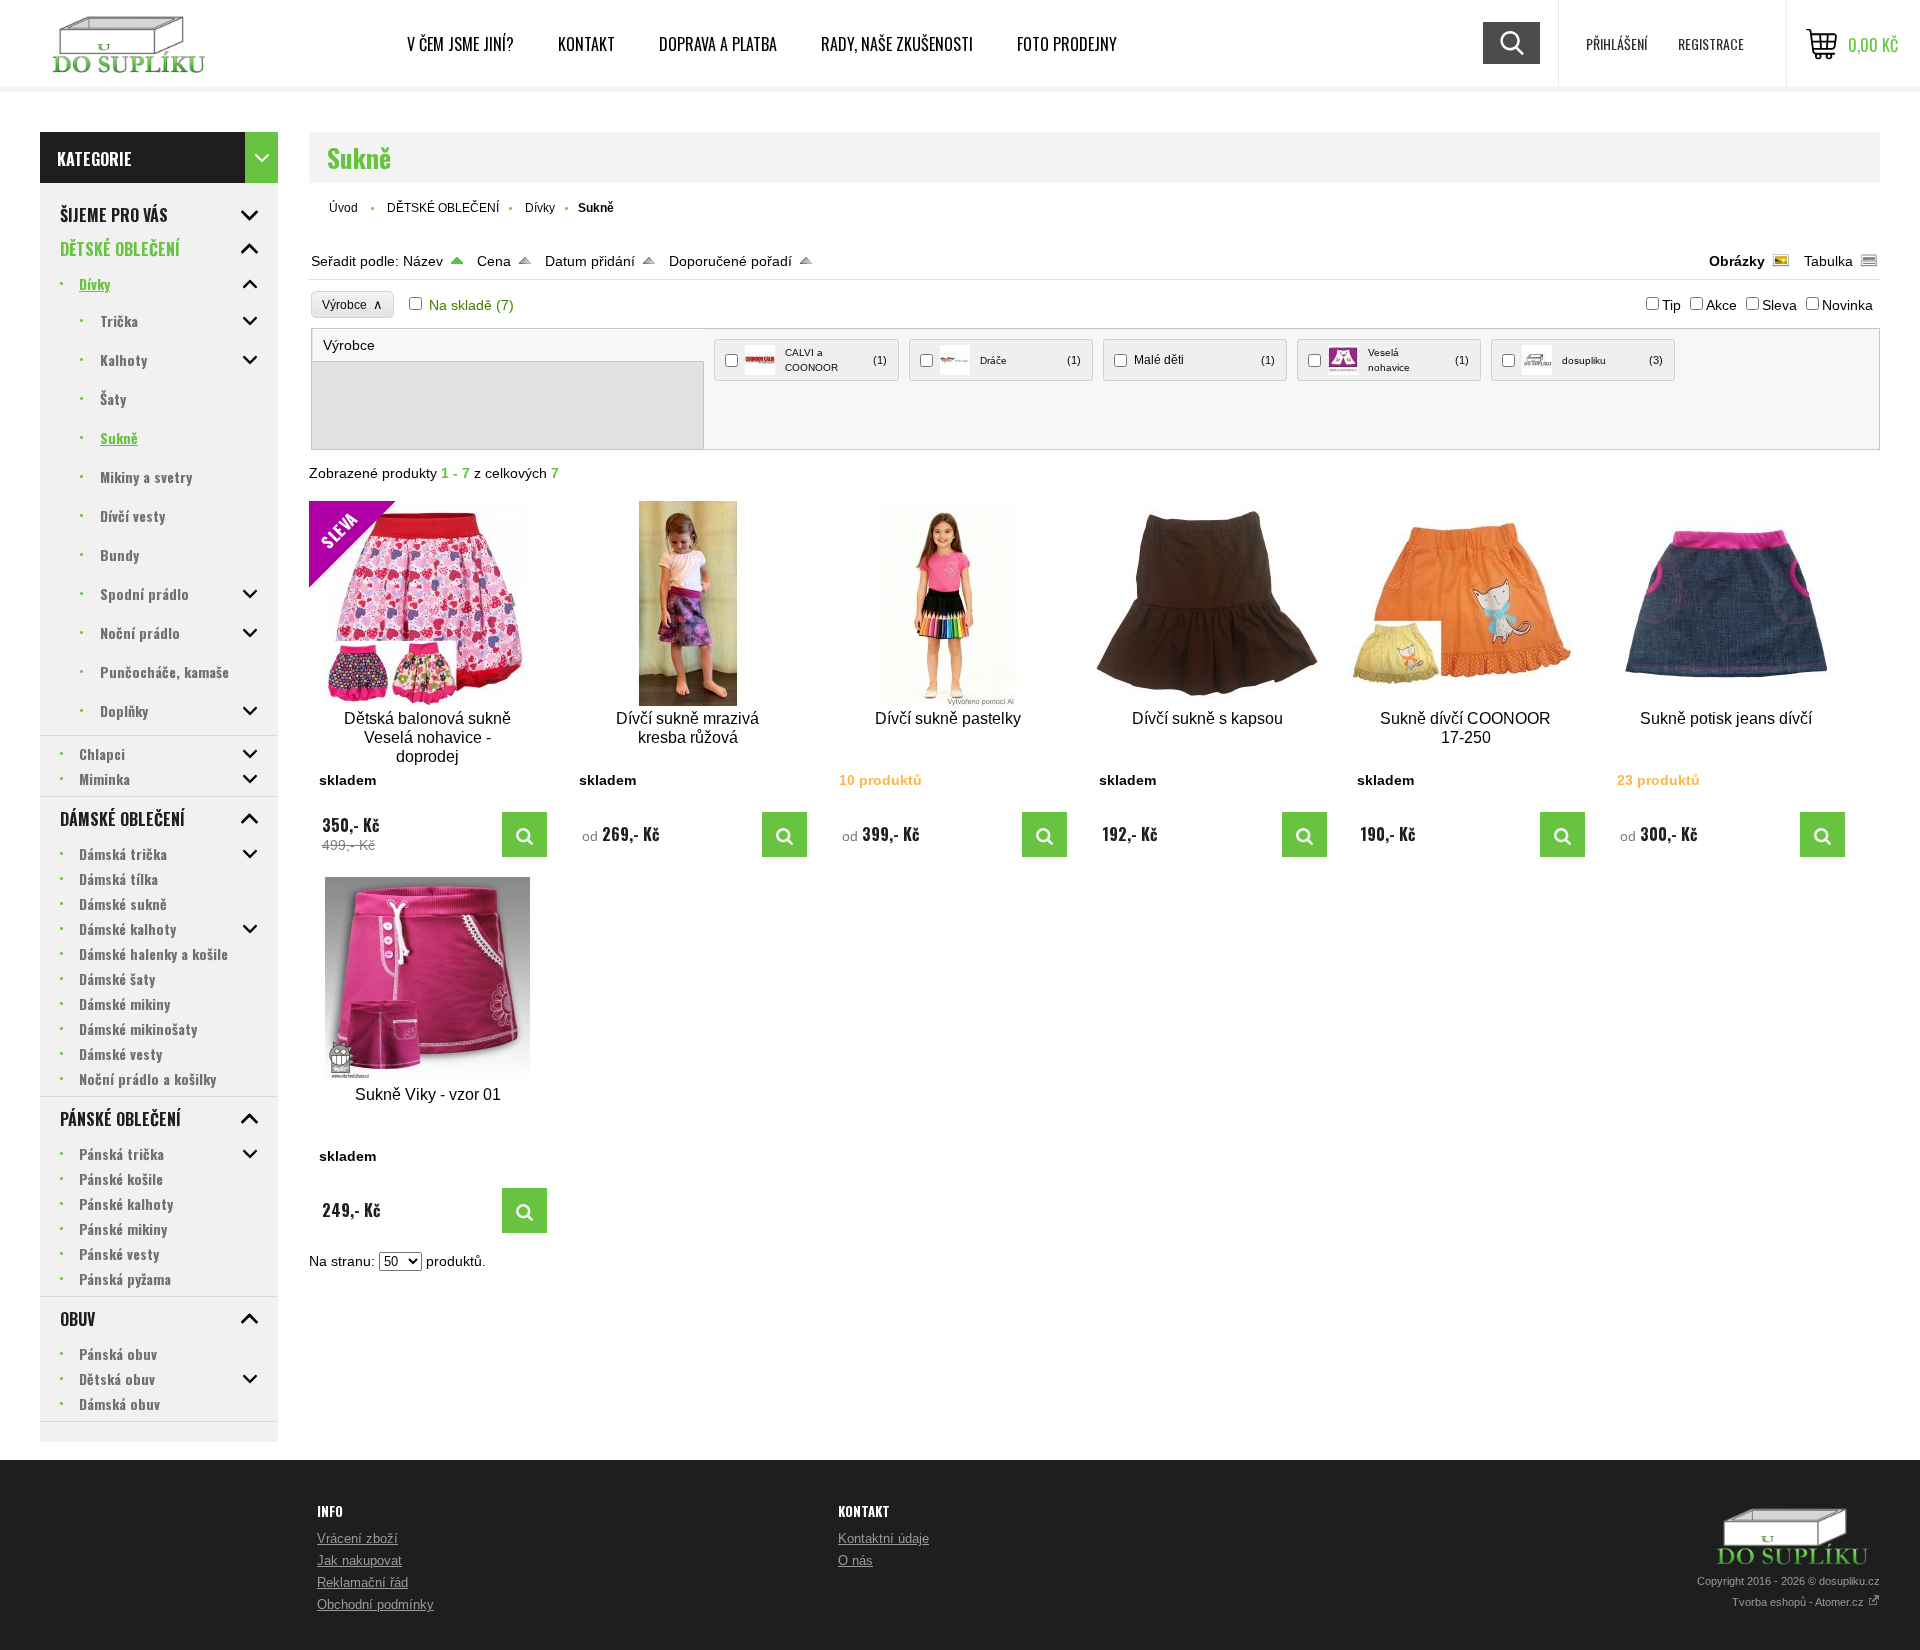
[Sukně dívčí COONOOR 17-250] (1466, 603)
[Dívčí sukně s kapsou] (1208, 603)
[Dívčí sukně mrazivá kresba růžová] (688, 603)
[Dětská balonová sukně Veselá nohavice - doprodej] (524, 834)
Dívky (540, 208)
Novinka (1847, 305)
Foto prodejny (1067, 44)
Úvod (343, 208)
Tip (1671, 305)
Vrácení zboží (357, 1538)
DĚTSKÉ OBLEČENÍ (443, 208)
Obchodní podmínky (375, 1604)
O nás (855, 1560)
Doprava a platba (718, 44)
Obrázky (1737, 261)
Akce (1721, 305)
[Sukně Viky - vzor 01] (428, 979)
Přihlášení (1616, 43)
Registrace (1711, 43)
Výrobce (352, 304)
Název (423, 261)
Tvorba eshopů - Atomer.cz (1799, 1602)
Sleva (1779, 305)
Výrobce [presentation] (349, 345)
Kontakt (586, 44)
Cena (494, 261)
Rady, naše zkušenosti (897, 44)
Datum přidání (590, 261)
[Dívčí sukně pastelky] (948, 603)
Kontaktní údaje (883, 1538)
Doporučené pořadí (730, 261)
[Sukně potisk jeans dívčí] (1726, 603)
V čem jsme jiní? (460, 44)
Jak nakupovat (359, 1560)
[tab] (509, 345)
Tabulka (1828, 261)
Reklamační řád (362, 1582)
